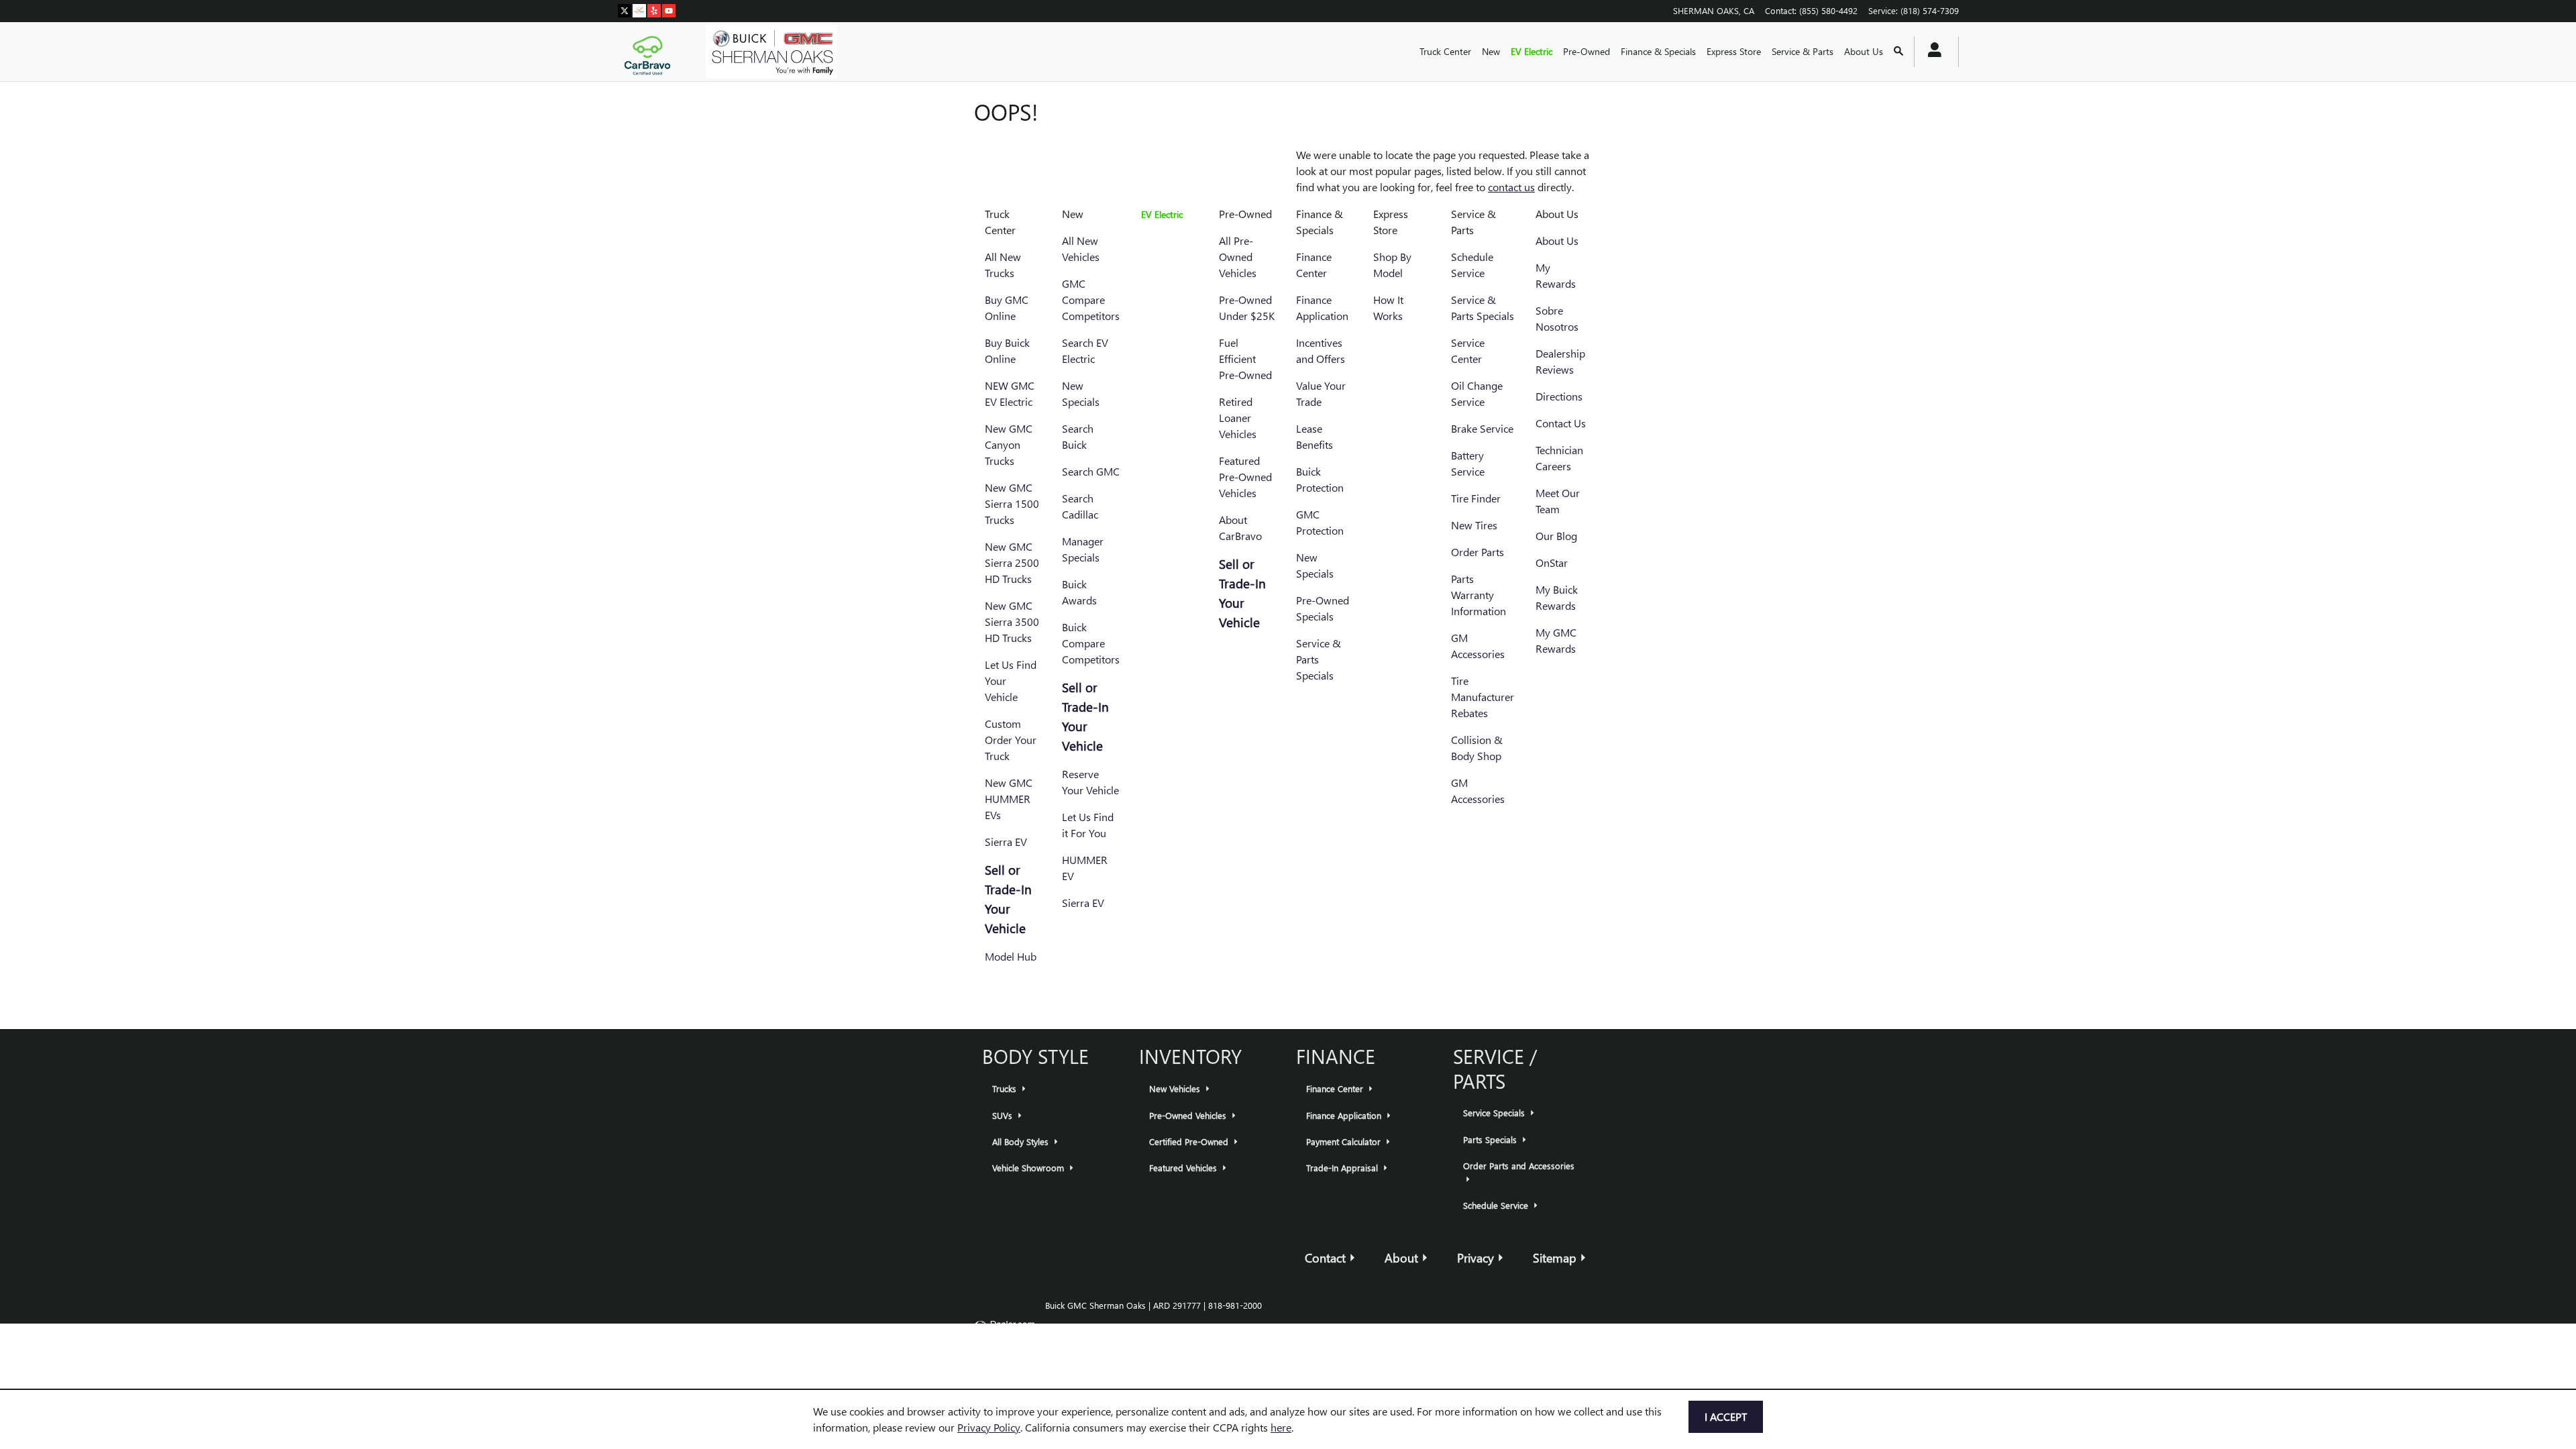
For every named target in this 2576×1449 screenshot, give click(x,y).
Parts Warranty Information (1479, 595)
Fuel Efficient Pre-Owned (1245, 359)
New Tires (1474, 525)
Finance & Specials (1658, 51)
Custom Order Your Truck (1011, 740)
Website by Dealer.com (1004, 1328)
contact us (1511, 187)
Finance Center (1336, 1088)
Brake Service (1482, 428)
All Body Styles (1022, 1141)
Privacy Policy (989, 1427)
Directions (1559, 396)
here (1281, 1427)
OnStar (1552, 562)
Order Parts (1478, 552)
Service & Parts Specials (1319, 659)
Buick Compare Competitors (1091, 643)
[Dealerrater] (639, 10)
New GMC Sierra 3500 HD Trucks (1012, 622)
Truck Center (1445, 51)
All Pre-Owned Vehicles (1238, 257)
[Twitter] (625, 10)
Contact (1325, 1257)
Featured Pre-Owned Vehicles (1245, 477)
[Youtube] (669, 10)
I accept (1726, 1416)
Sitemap (1555, 1257)
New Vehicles (1176, 1088)
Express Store (1734, 51)
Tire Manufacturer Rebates (1483, 697)
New (1491, 51)
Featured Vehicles (1184, 1168)
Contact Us (1561, 423)
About (1401, 1257)
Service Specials (1495, 1113)
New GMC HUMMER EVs (1009, 799)
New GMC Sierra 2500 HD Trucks (1012, 562)
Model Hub (1011, 956)
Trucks (1006, 1088)
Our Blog (1556, 536)
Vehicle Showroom (1029, 1168)
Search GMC (1091, 471)
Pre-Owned (1587, 51)
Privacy (1475, 1257)
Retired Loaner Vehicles (1238, 418)
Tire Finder (1476, 498)
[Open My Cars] (1931, 52)
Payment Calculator (1345, 1141)
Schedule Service (1497, 1205)
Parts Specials (1491, 1139)
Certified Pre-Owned (1190, 1141)
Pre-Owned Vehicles (1189, 1115)
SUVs (1004, 1115)
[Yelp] (654, 10)
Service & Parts (1803, 51)
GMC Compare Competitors (1091, 300)
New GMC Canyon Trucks (1009, 444)
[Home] (651, 52)
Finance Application (1345, 1115)
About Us (1864, 51)
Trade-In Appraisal (1343, 1168)
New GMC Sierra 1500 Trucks (1012, 503)
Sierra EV (1006, 842)
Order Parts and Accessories (1519, 1166)
